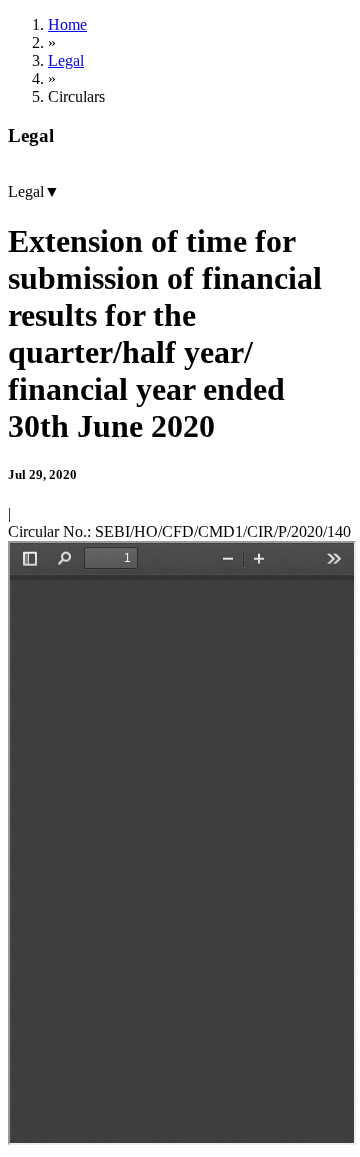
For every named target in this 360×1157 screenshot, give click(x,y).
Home (67, 24)
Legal (66, 60)
